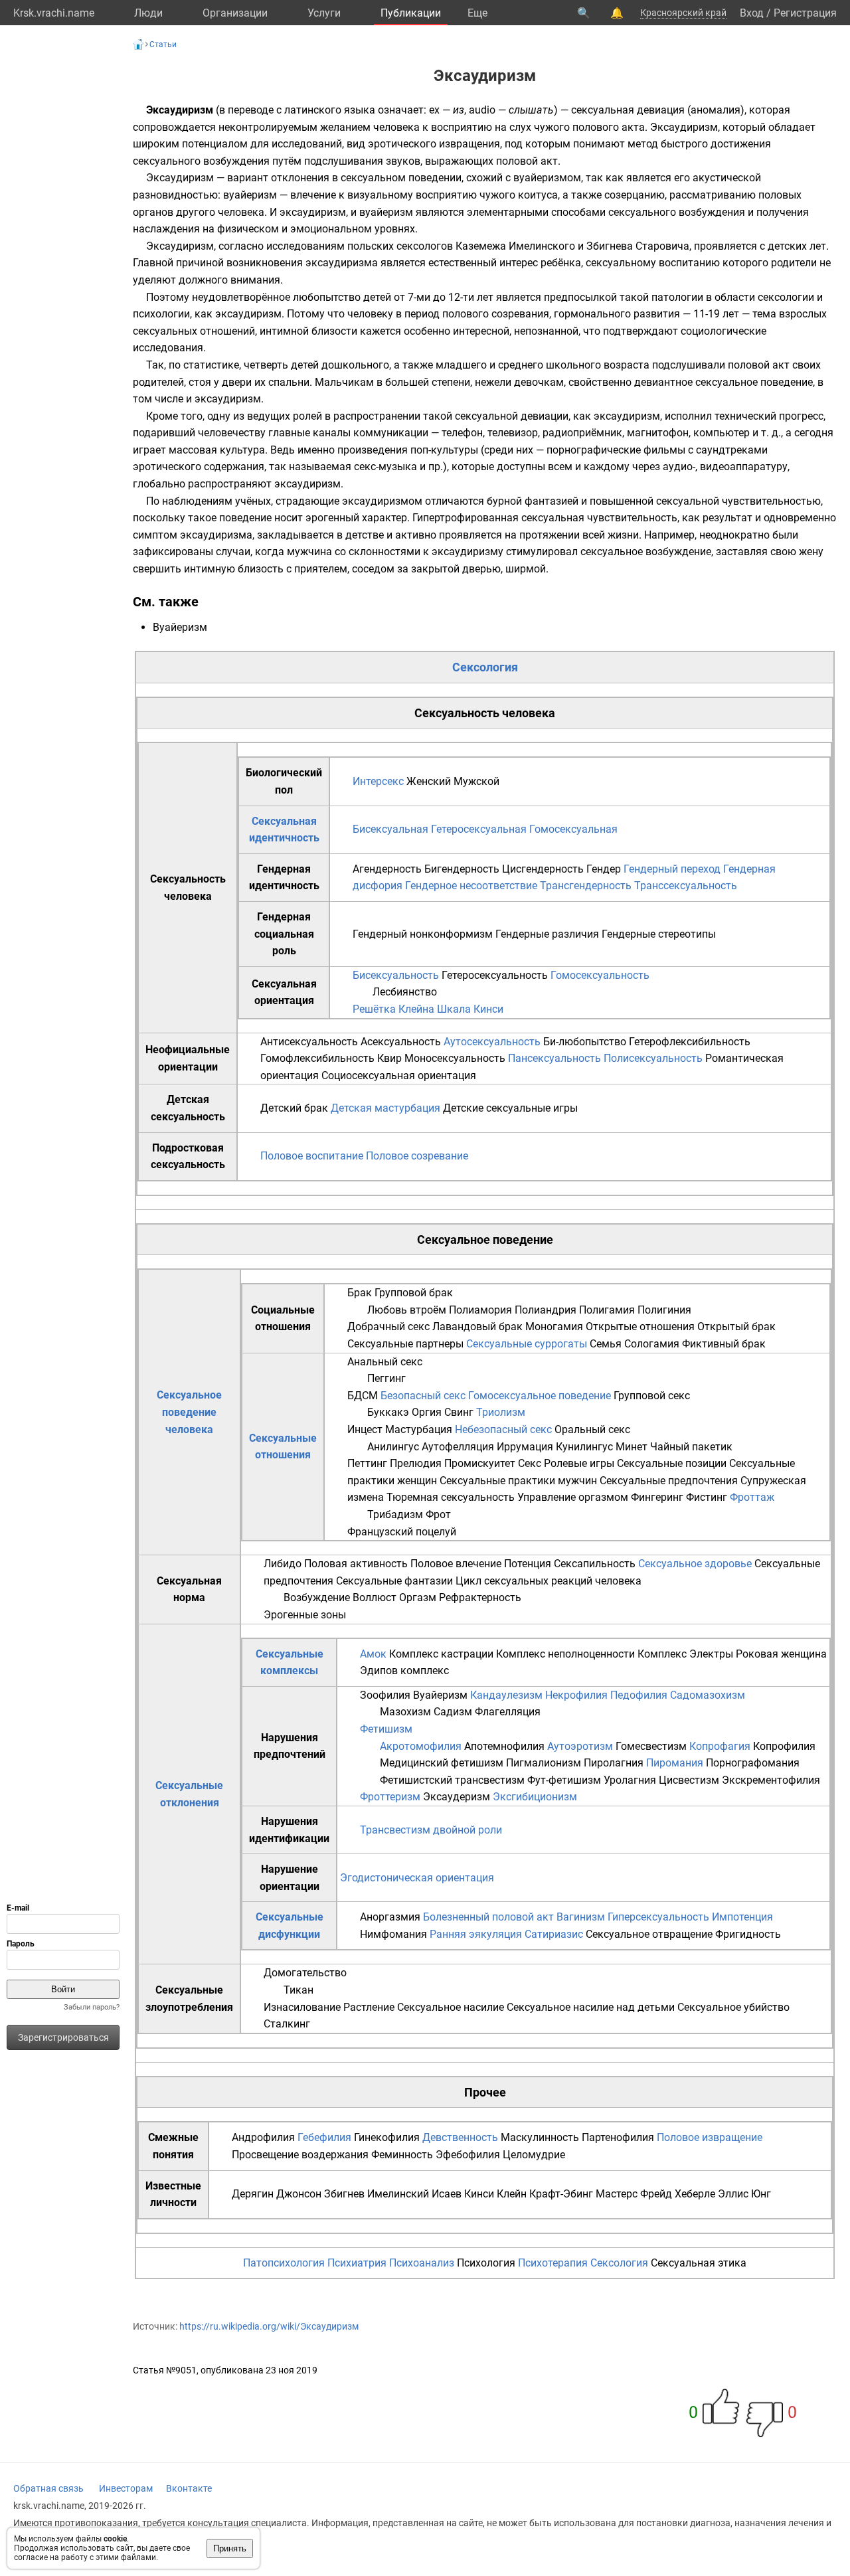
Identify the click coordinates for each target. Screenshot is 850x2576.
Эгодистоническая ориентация (417, 1878)
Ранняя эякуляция (476, 1934)
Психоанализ (422, 2263)
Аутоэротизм (580, 1746)
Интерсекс (378, 781)
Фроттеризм (390, 1797)
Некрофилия (576, 1695)
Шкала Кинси (470, 1009)
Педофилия (639, 1695)
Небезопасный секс (503, 1429)
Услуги (324, 13)
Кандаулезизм (506, 1695)
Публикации (411, 13)
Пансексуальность (554, 1058)
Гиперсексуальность (658, 1917)
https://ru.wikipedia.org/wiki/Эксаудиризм (269, 2326)
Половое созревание (417, 1156)
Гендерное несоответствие (471, 886)
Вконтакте (189, 2488)
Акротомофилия (421, 1746)
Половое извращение (710, 2137)
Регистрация (805, 13)
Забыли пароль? (92, 2007)
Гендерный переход (672, 869)
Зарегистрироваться (63, 2037)
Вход (752, 13)
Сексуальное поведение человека (189, 1412)
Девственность (460, 2137)
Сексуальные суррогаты (527, 1344)
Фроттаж (752, 1497)
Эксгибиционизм (535, 1797)
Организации (235, 13)
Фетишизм (386, 1729)
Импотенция (742, 1917)
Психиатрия (357, 2263)
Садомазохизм (708, 1695)
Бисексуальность (396, 975)
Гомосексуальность (600, 975)
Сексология (485, 667)
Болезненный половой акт (488, 1917)
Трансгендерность (586, 886)
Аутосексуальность (492, 1042)
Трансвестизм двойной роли (431, 1830)
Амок (373, 1654)
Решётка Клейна (393, 1009)
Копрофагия (720, 1746)
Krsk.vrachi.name (54, 13)
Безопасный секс (423, 1396)
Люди (148, 13)
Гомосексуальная (573, 829)
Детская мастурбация (385, 1108)
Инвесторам (126, 2488)
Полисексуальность (653, 1058)
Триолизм (501, 1412)
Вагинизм (581, 1917)
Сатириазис (554, 1934)
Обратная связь (48, 2488)
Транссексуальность (686, 886)
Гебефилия (324, 2137)
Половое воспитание (312, 1156)
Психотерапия (553, 2263)
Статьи (163, 44)
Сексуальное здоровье (695, 1564)
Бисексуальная (390, 829)
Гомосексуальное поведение (540, 1396)
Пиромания (675, 1763)
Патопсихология (284, 2263)
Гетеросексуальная (479, 829)
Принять (230, 2548)
